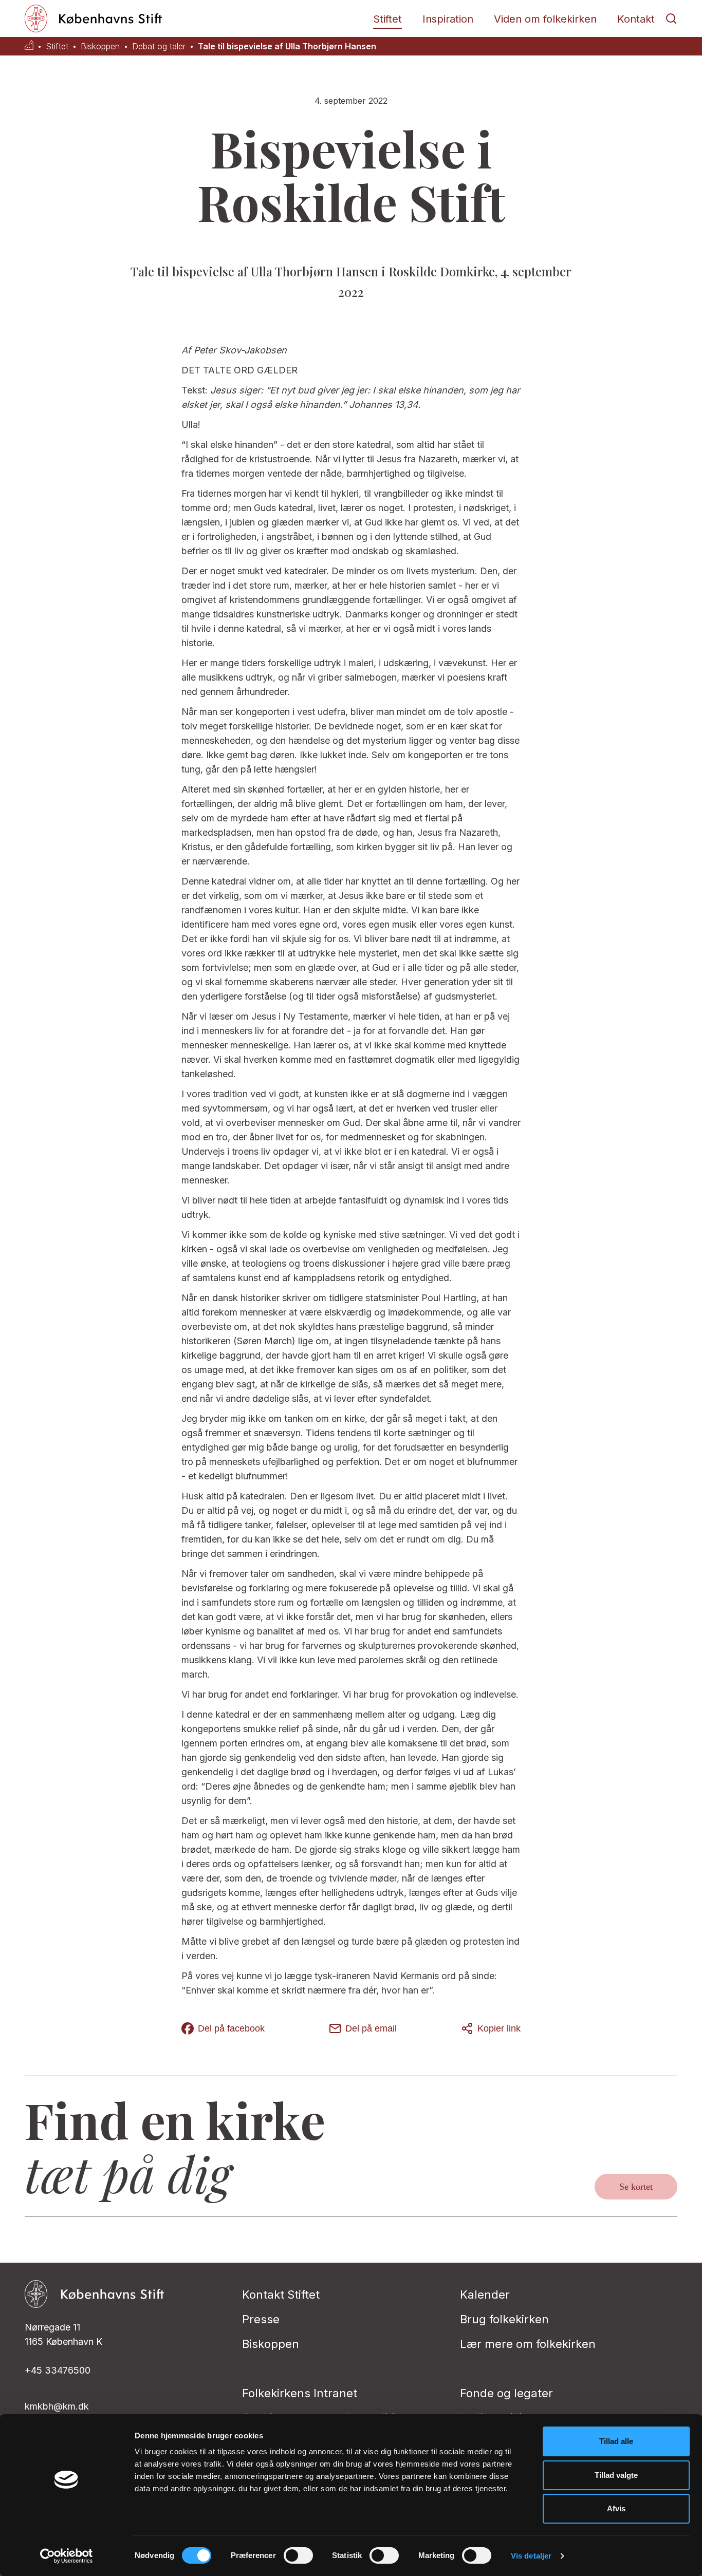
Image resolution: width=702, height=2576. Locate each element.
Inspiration (448, 19)
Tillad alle (616, 2441)
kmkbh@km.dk (57, 2406)
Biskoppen (100, 46)
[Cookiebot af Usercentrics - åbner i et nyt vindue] (67, 2556)
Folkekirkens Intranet (300, 2393)
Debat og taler (159, 46)
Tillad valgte (616, 2475)
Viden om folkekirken (545, 19)
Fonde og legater (506, 2393)
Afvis (616, 2508)
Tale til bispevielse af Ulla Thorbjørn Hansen (287, 46)
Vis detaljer (531, 2556)
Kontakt (636, 19)
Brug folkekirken (504, 2319)
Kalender (485, 2295)
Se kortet (636, 2187)
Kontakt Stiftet (281, 2295)
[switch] (298, 2555)
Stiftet (387, 19)
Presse (261, 2319)
